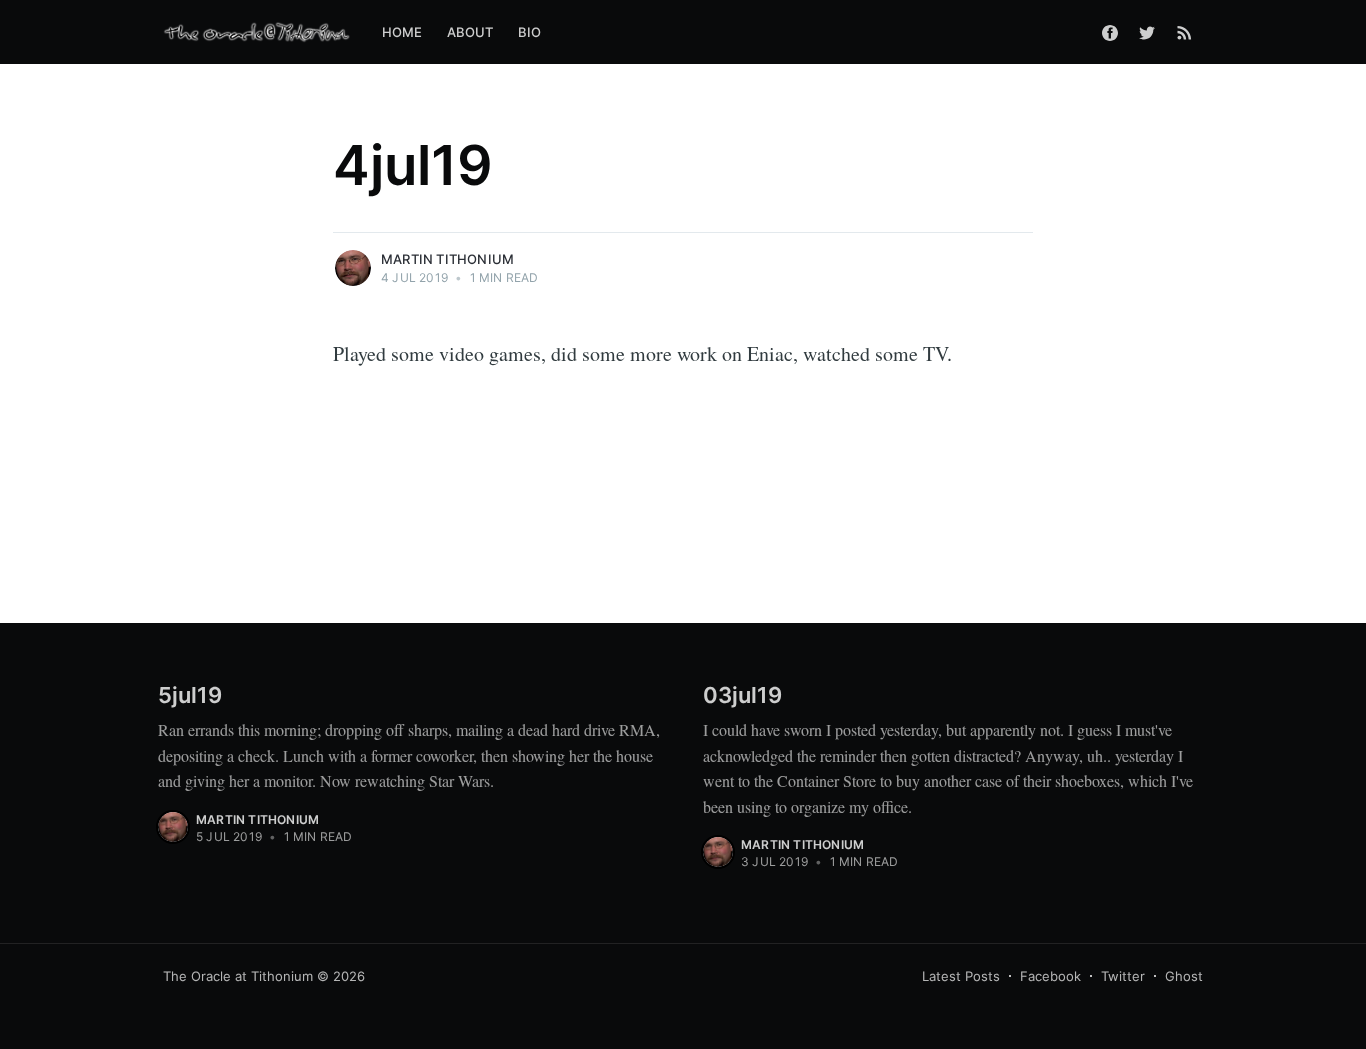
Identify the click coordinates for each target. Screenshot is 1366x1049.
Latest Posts (961, 976)
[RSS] (1184, 32)
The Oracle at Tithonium (238, 976)
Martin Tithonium (447, 259)
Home (402, 32)
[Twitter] (1147, 32)
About (470, 32)
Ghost (1184, 976)
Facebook (1050, 976)
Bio (530, 32)
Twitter (1123, 976)
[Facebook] (1110, 32)
